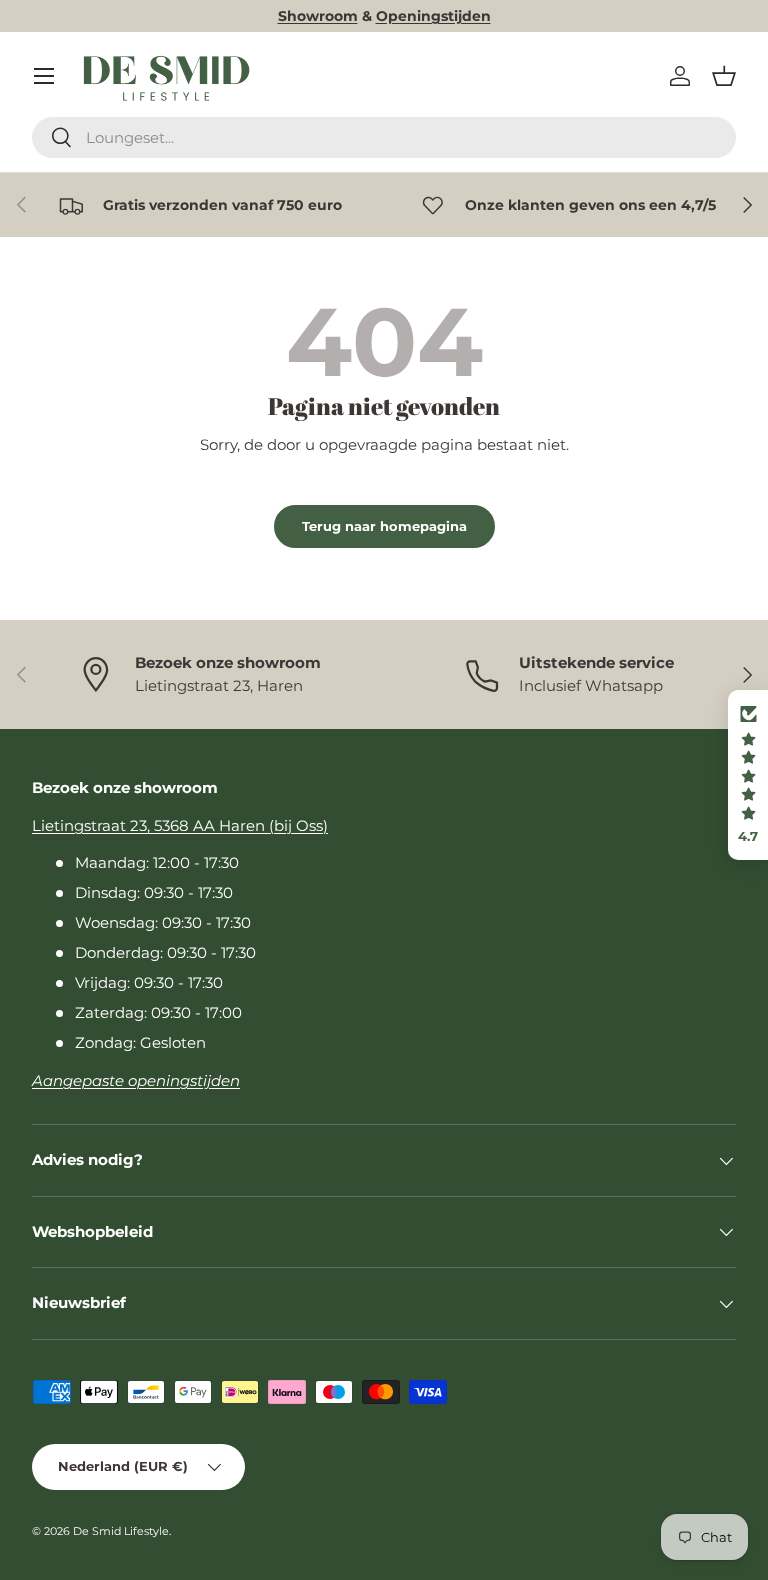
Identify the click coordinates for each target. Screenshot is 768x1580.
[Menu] (44, 76)
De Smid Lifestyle (121, 1531)
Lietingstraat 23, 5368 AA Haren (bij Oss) (180, 825)
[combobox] (384, 137)
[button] (724, 76)
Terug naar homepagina (384, 526)
